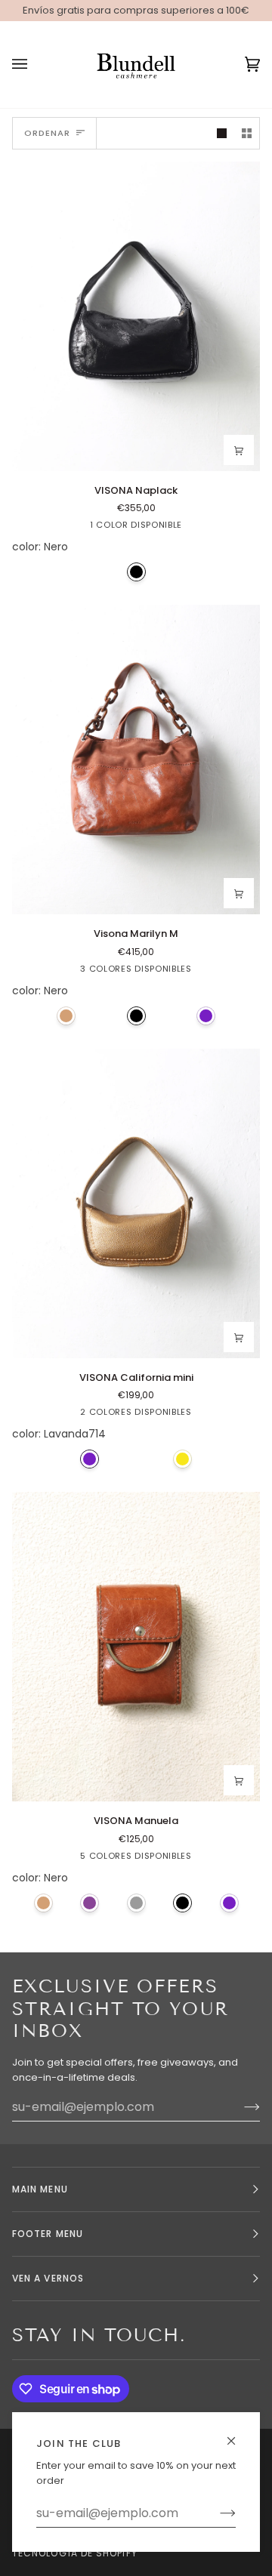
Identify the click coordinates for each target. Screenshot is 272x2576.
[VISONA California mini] (136, 1203)
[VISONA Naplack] (136, 316)
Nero (136, 572)
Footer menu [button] (48, 2234)
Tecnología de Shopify (75, 2553)
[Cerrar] (238, 2434)
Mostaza (182, 1459)
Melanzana (90, 1903)
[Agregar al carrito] (239, 450)
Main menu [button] (40, 2189)
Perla (136, 1903)
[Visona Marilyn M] (136, 760)
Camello (66, 1016)
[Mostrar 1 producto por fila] (222, 133)
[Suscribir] (216, 2513)
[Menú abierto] (35, 65)
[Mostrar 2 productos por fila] (247, 133)
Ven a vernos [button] (48, 2278)
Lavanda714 (206, 1016)
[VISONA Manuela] (136, 1647)
